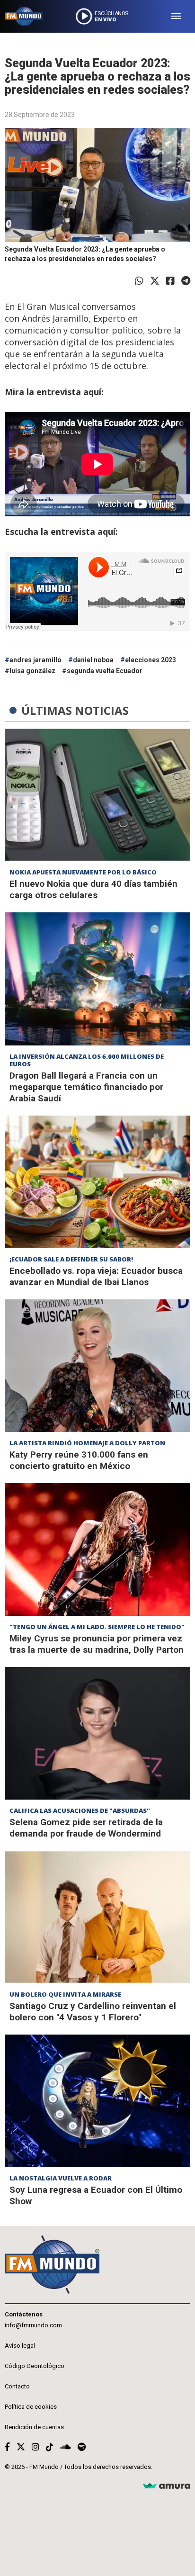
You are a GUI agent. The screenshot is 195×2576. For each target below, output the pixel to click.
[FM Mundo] (24, 16)
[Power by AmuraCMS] (167, 2486)
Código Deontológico (35, 2366)
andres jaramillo (35, 660)
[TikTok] (50, 2447)
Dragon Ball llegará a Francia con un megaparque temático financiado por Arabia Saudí (86, 1087)
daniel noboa (93, 660)
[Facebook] (170, 281)
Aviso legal (20, 2346)
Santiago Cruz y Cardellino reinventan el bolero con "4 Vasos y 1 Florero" (93, 2012)
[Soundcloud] (66, 2447)
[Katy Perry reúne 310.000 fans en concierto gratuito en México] (97, 1366)
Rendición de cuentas (34, 2427)
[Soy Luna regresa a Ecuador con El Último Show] (97, 2101)
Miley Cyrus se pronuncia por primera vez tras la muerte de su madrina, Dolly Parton (97, 1644)
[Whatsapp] (139, 281)
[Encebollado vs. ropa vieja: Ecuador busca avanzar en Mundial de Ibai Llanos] (97, 1182)
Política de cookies (31, 2407)
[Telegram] (186, 281)
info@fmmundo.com (33, 2325)
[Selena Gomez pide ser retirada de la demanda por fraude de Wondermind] (97, 1733)
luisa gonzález (32, 671)
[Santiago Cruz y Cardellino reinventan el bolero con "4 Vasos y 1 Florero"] (97, 1917)
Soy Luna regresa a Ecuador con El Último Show (96, 2195)
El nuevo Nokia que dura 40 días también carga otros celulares (93, 889)
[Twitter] (155, 281)
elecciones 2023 (151, 660)
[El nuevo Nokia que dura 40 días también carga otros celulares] (97, 795)
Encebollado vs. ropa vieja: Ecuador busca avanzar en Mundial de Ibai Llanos (96, 1276)
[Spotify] (82, 2447)
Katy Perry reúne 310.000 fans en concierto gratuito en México (79, 1460)
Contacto (17, 2386)
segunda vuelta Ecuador (105, 671)
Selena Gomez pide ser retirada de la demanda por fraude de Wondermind (86, 1828)
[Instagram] (35, 2447)
